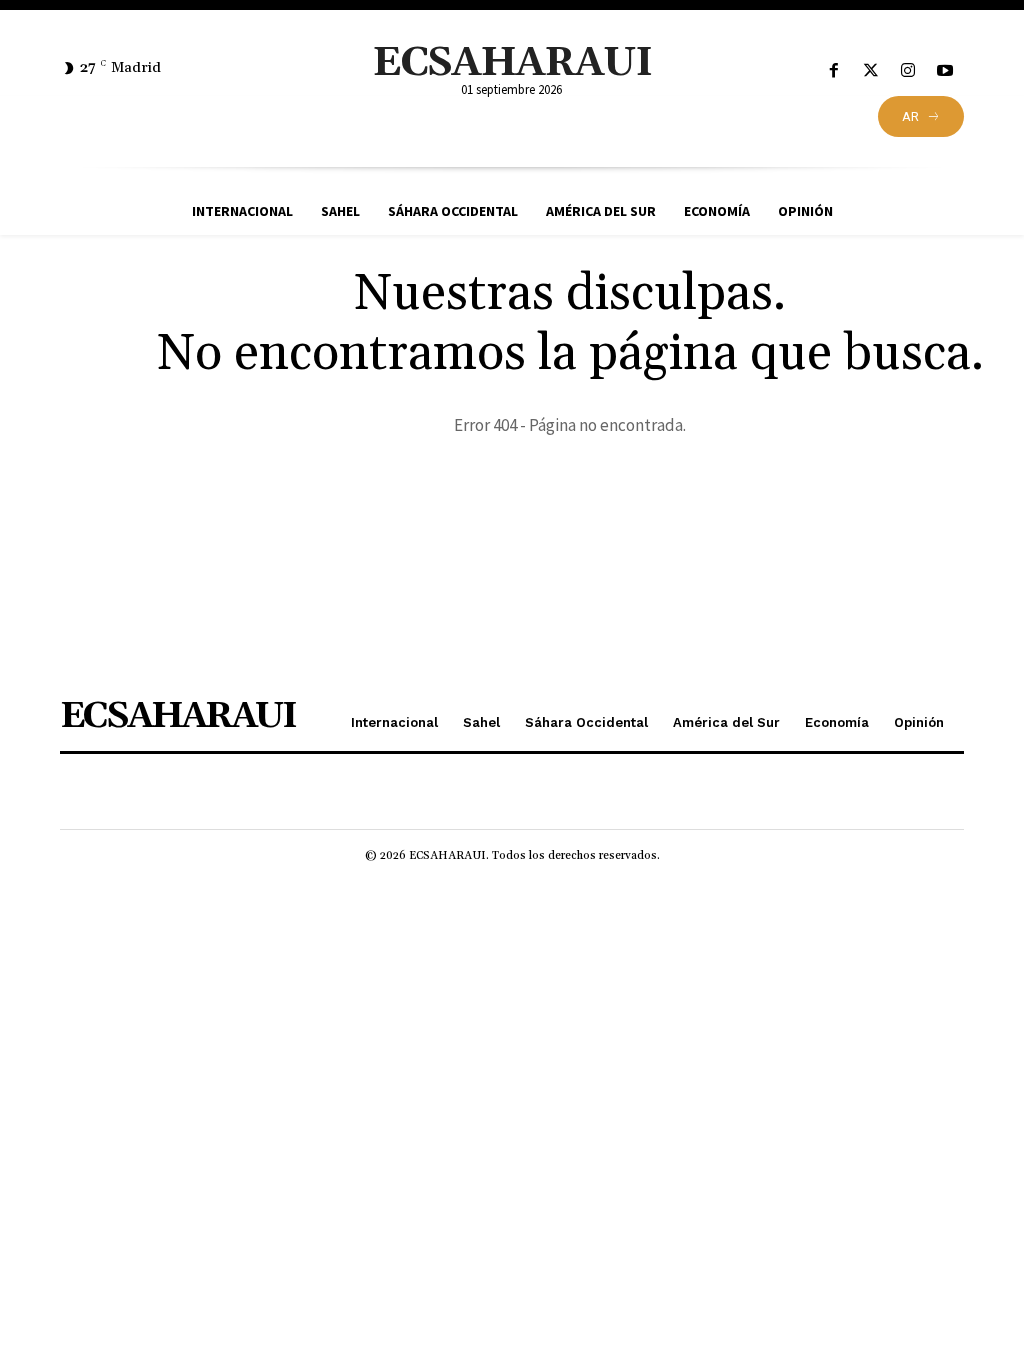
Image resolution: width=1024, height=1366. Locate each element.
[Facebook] (833, 71)
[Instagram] (908, 71)
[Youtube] (945, 71)
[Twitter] (870, 71)
